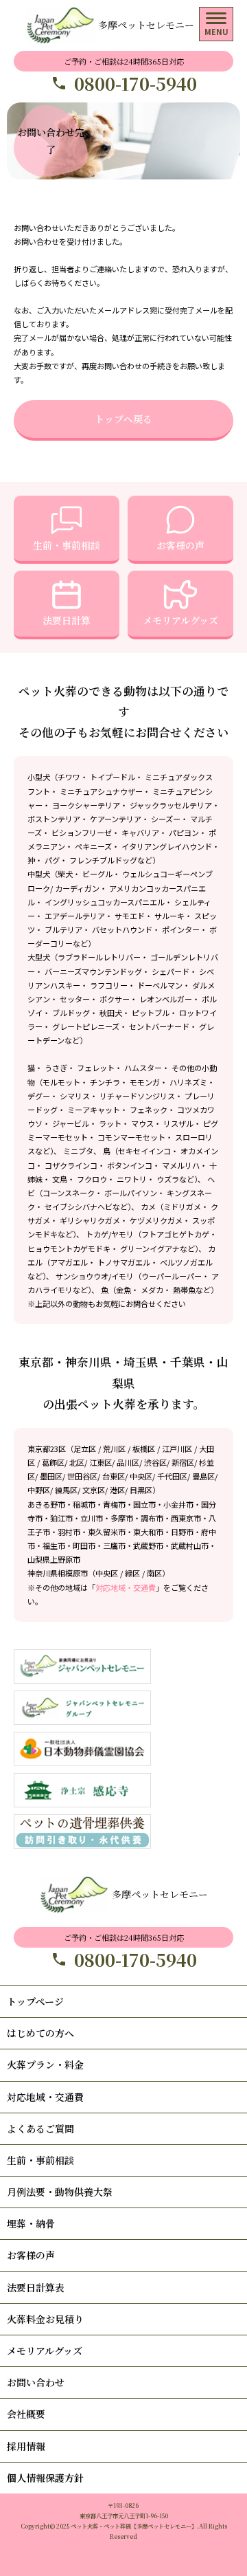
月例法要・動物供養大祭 (60, 2192)
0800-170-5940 (136, 84)
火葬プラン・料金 (45, 2065)
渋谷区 (155, 1462)
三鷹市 (114, 1545)
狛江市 (61, 1518)
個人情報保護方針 (45, 2478)
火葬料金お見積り (45, 2319)
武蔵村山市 (190, 1545)
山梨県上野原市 (54, 1559)
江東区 (101, 1462)
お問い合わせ (36, 2382)
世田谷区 (82, 1476)
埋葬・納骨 (31, 2223)
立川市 (92, 1518)
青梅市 (114, 1504)
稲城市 (84, 1504)
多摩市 (122, 1518)
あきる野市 (46, 1504)
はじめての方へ (40, 2033)
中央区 (141, 1476)
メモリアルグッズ (180, 620)
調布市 (152, 1518)
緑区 (132, 1573)
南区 (154, 1573)
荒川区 (114, 1449)
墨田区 (51, 1476)
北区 (77, 1462)
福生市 (54, 1545)
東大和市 (148, 1532)
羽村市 (69, 1532)
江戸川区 (177, 1449)
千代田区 (172, 1476)
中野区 (39, 1490)
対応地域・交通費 (126, 1587)
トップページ (35, 2001)
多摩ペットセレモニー (146, 25)
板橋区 (144, 1449)
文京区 (94, 1490)
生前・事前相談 (67, 545)
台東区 (114, 1476)
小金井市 (178, 1504)
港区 (117, 1490)
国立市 (144, 1504)
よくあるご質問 (40, 2128)
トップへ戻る (123, 419)
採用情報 (26, 2446)
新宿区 (183, 1462)
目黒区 (141, 1490)
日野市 (182, 1532)
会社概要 (26, 2414)
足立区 (85, 1449)
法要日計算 (67, 620)
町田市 (84, 1545)
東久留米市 (107, 1532)
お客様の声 (180, 545)
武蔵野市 (148, 1545)
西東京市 (186, 1518)
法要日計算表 (36, 2287)
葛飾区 (53, 1462)
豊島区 (203, 1476)
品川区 (128, 1462)
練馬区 (66, 1490)
